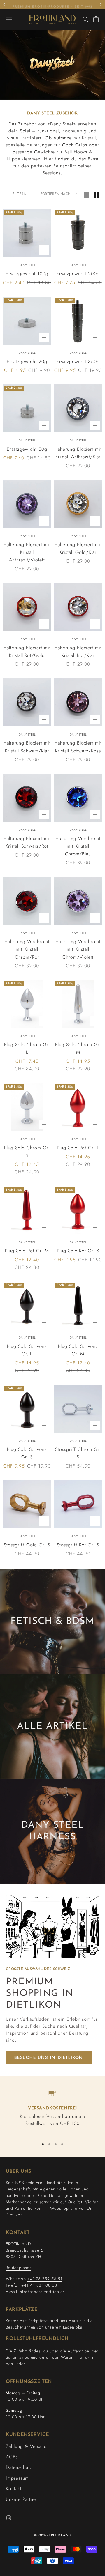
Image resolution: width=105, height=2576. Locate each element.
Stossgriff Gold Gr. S (27, 1545)
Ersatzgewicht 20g (27, 361)
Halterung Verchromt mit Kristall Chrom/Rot (27, 949)
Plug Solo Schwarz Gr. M (78, 1350)
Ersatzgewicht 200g (78, 274)
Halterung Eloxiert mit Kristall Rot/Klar (78, 651)
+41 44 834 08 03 (39, 2285)
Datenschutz (19, 2467)
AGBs (12, 2457)
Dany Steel (27, 265)
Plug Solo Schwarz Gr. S (27, 1453)
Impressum (17, 2478)
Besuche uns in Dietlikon (49, 2057)
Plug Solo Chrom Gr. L (27, 1048)
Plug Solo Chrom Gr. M (78, 1048)
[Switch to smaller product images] (97, 195)
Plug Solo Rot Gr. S (78, 1251)
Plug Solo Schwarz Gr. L (27, 1350)
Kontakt (14, 2489)
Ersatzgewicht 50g (27, 449)
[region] (52, 2111)
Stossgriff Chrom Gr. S (78, 1453)
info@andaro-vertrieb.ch (42, 2292)
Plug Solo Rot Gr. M (27, 1251)
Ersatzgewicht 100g (27, 274)
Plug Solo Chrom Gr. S (27, 1151)
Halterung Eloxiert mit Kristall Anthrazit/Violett (27, 552)
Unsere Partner (22, 2499)
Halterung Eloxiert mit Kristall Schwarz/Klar (27, 747)
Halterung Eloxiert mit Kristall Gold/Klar (78, 548)
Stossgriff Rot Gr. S (78, 1545)
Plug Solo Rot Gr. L (78, 1148)
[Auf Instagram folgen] (9, 2518)
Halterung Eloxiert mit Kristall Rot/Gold (27, 651)
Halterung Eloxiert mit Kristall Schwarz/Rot (27, 842)
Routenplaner (19, 2268)
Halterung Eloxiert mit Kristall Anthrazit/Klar (78, 453)
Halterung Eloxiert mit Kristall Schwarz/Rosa (78, 747)
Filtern (19, 194)
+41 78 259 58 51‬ (45, 2279)
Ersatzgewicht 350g (78, 361)
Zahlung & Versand (26, 2446)
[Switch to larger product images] (87, 195)
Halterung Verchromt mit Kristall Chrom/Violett (78, 949)
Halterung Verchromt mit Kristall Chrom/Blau (78, 846)
